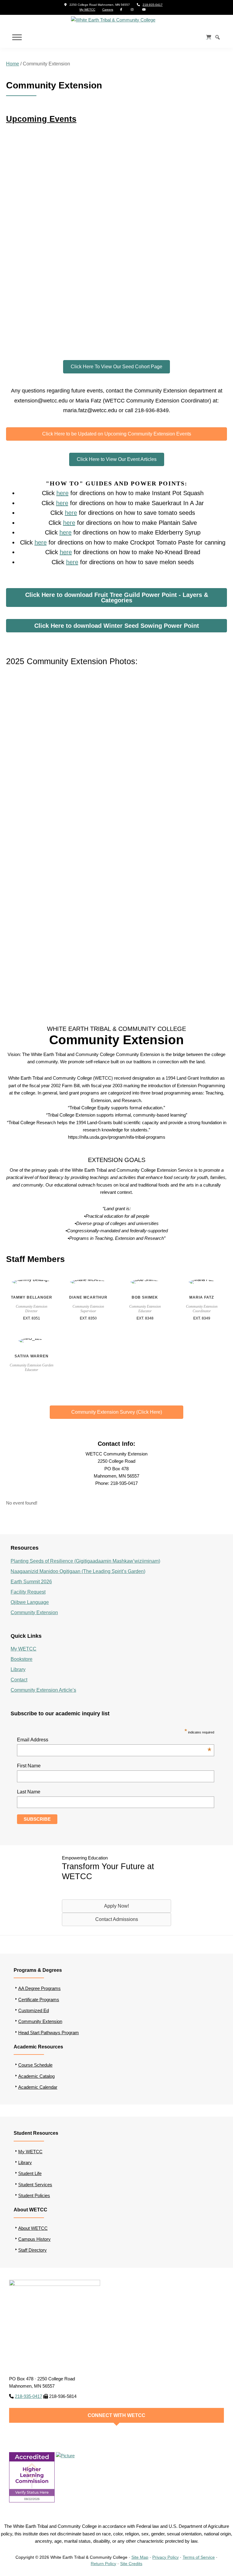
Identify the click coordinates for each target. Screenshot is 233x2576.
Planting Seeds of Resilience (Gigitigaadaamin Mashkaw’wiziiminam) (85, 1561)
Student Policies (34, 2195)
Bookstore (22, 1659)
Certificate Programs (39, 2000)
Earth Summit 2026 (31, 1582)
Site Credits (131, 2564)
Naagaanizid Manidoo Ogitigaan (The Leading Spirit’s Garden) (78, 1571)
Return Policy (103, 2564)
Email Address (114, 1740)
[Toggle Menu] (17, 37)
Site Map (140, 2557)
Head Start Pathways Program (49, 2033)
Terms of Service (199, 2557)
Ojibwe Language (30, 1602)
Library (18, 1669)
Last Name (29, 1792)
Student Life (30, 2173)
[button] (12, 835)
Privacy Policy (165, 2557)
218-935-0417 (153, 5)
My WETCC (87, 10)
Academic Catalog (36, 2076)
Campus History (34, 2239)
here (62, 493)
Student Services (35, 2185)
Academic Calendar (38, 2087)
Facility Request (28, 1592)
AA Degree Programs (39, 1988)
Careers (108, 10)
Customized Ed (34, 2010)
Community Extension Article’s (43, 1690)
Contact (19, 1680)
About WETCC (33, 2228)
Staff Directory (32, 2250)
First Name (29, 1766)
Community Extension (34, 1612)
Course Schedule (35, 2065)
